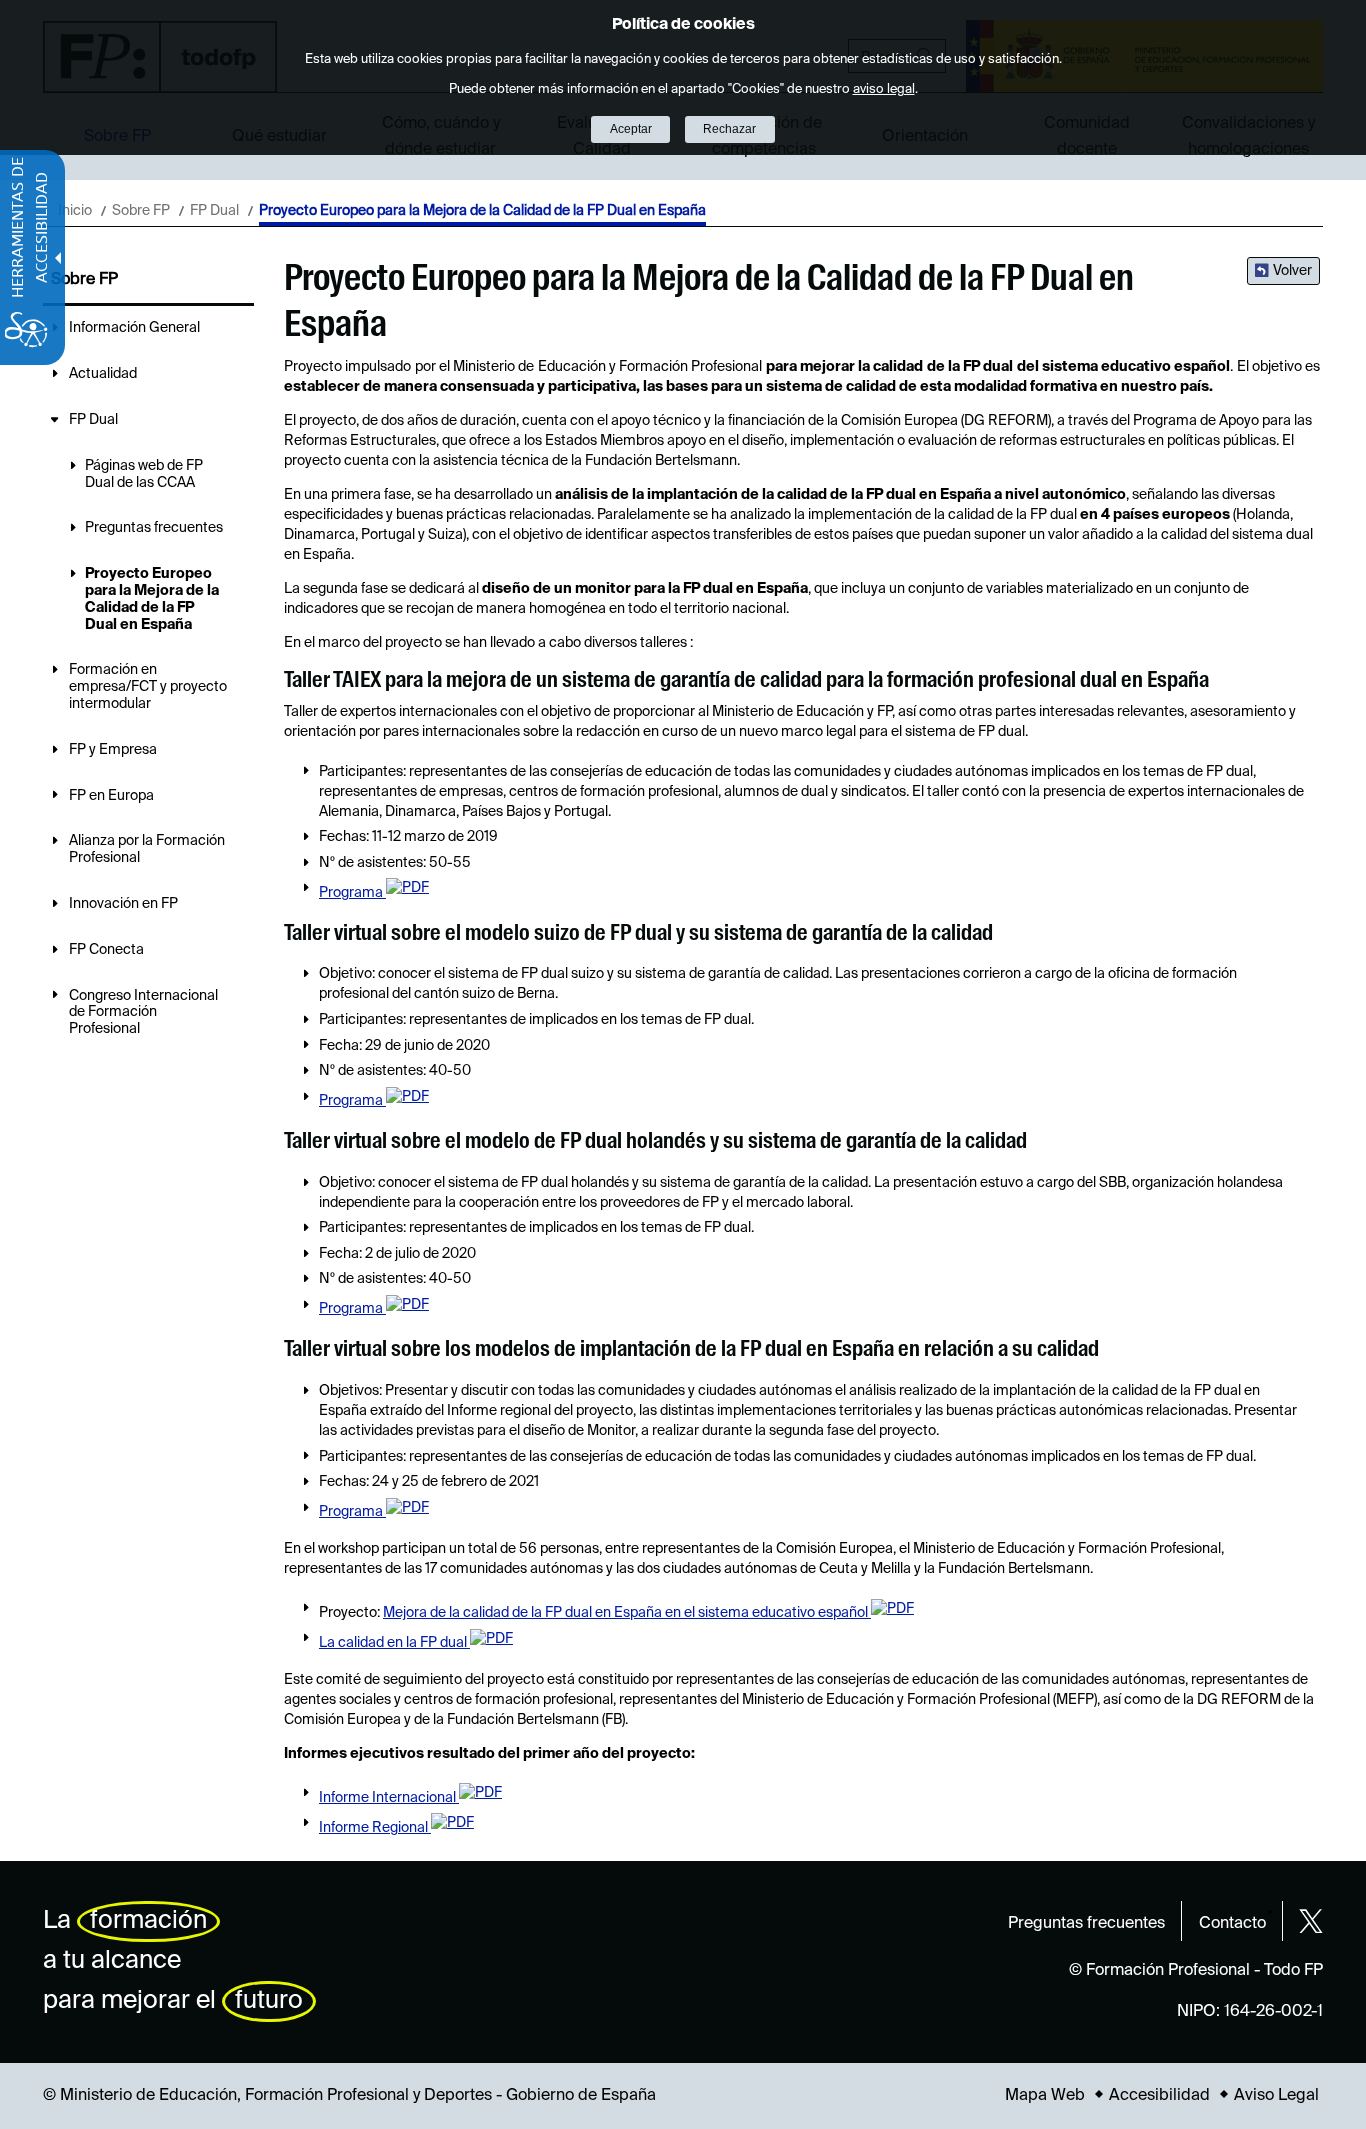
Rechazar (729, 129)
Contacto (1232, 1924)
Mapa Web (1045, 2096)
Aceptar (631, 129)
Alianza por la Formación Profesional (147, 849)
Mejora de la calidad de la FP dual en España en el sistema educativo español (627, 1613)
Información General (134, 328)
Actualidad (103, 374)
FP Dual (214, 211)
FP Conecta (106, 950)
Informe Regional (375, 1828)
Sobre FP (141, 211)
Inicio (75, 211)
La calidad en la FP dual (394, 1643)
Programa (352, 893)
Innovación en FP (123, 904)
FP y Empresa (113, 750)
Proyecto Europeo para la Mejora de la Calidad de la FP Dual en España (152, 599)
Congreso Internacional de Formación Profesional (143, 1013)
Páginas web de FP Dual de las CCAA (144, 474)
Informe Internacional (389, 1798)
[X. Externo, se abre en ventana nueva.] (1311, 1921)
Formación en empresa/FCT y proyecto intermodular (148, 687)
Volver (1292, 271)
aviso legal (884, 89)
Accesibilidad (1159, 2096)
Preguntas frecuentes (154, 528)
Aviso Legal (1276, 2096)
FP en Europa (111, 796)
